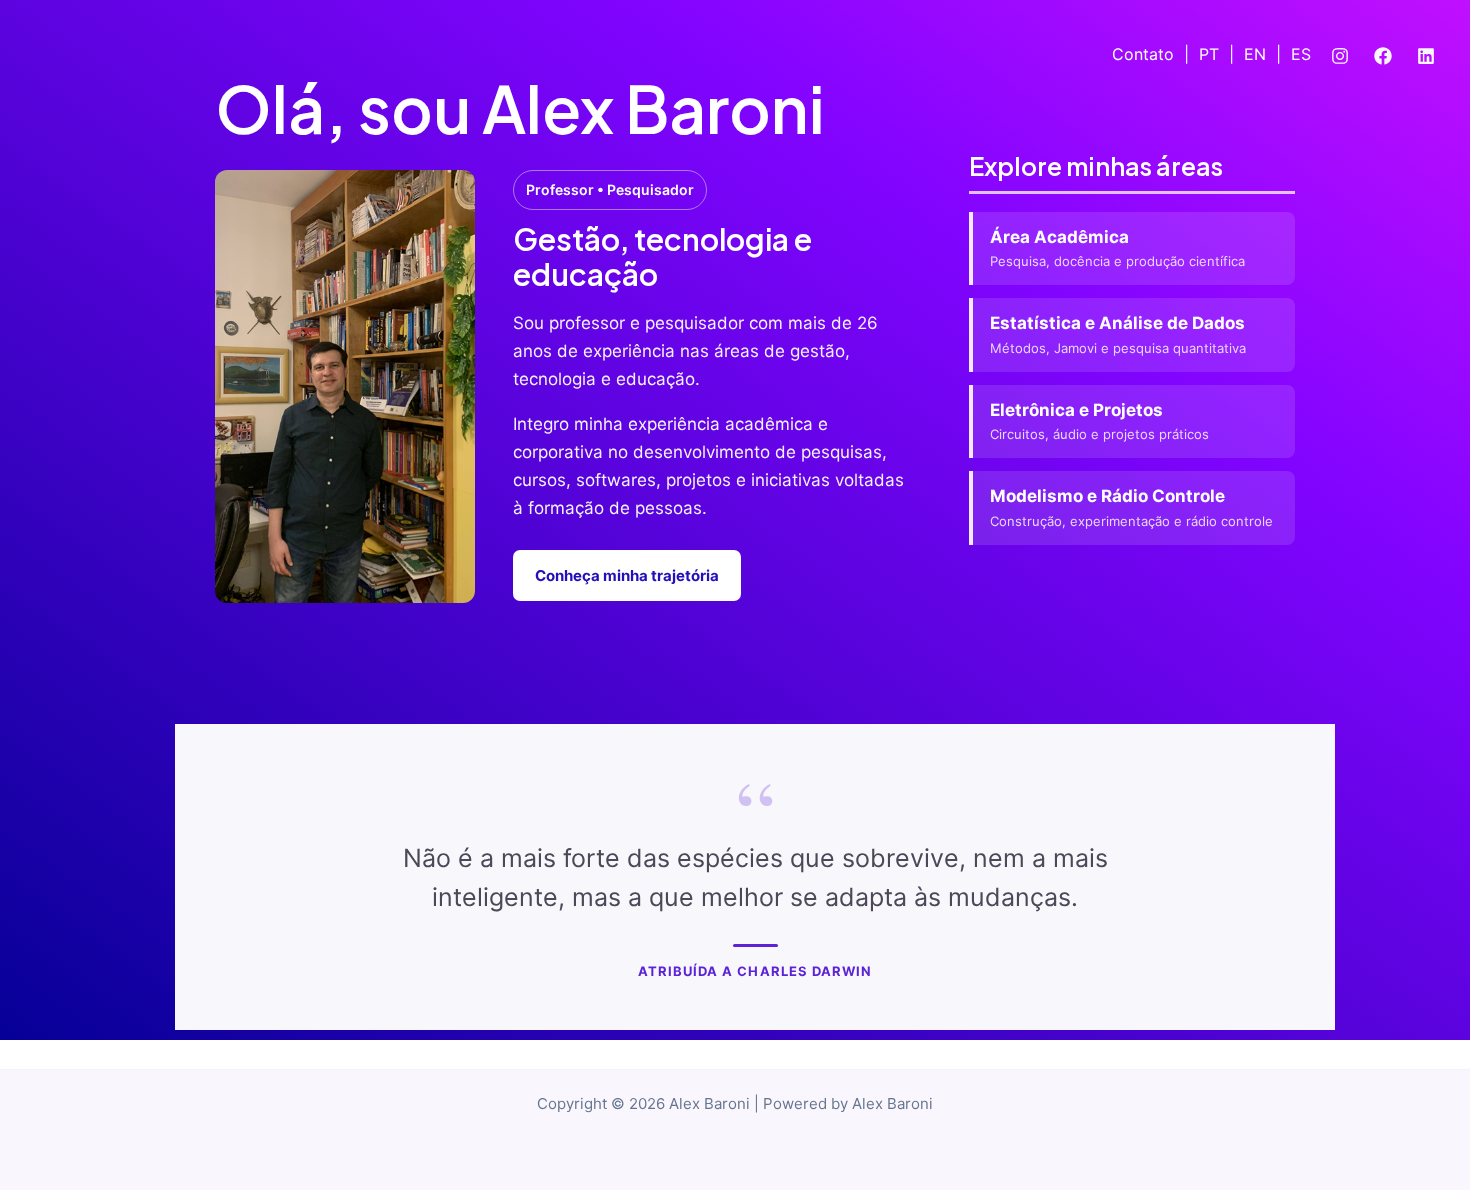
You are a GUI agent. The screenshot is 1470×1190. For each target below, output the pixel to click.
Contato (1143, 54)
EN (1255, 54)
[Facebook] (1383, 56)
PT (1209, 54)
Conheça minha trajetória (627, 575)
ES (1301, 54)
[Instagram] (1340, 56)
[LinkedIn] (1426, 56)
